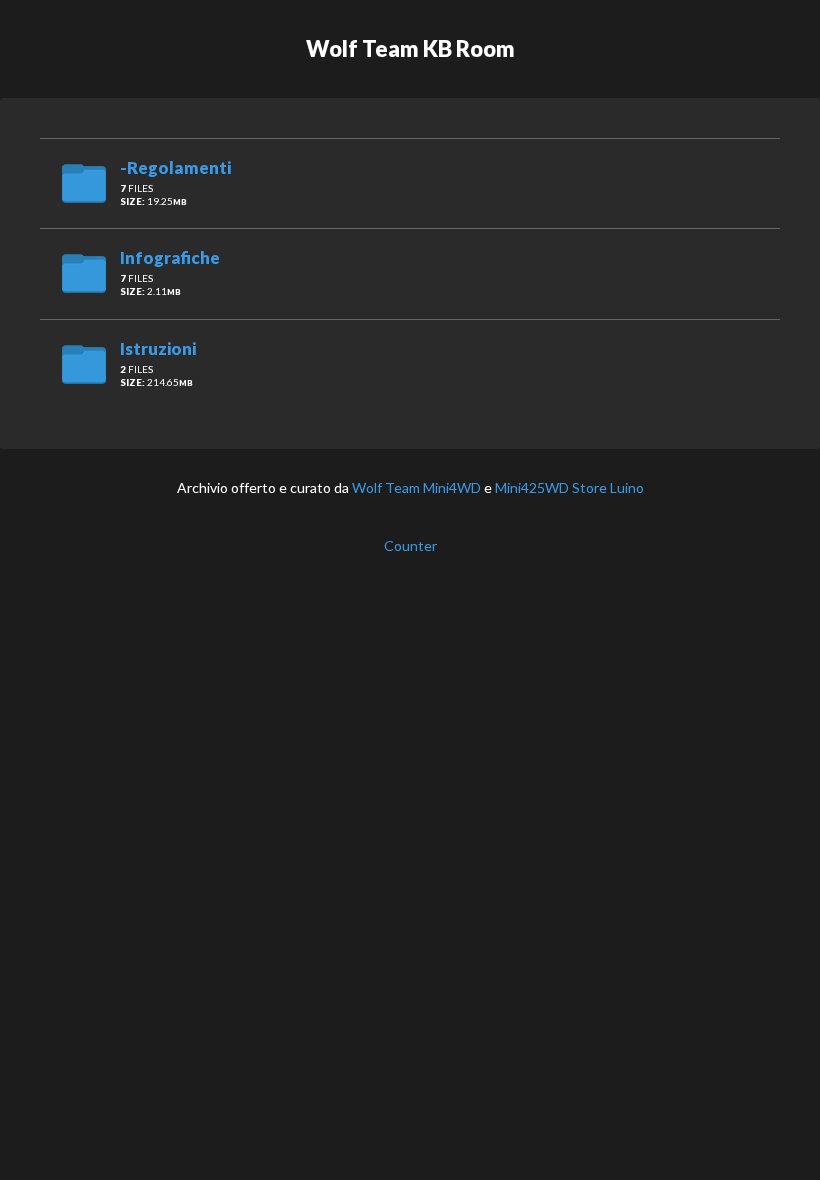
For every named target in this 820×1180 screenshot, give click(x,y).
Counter (410, 545)
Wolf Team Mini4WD (416, 487)
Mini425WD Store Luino (569, 487)
